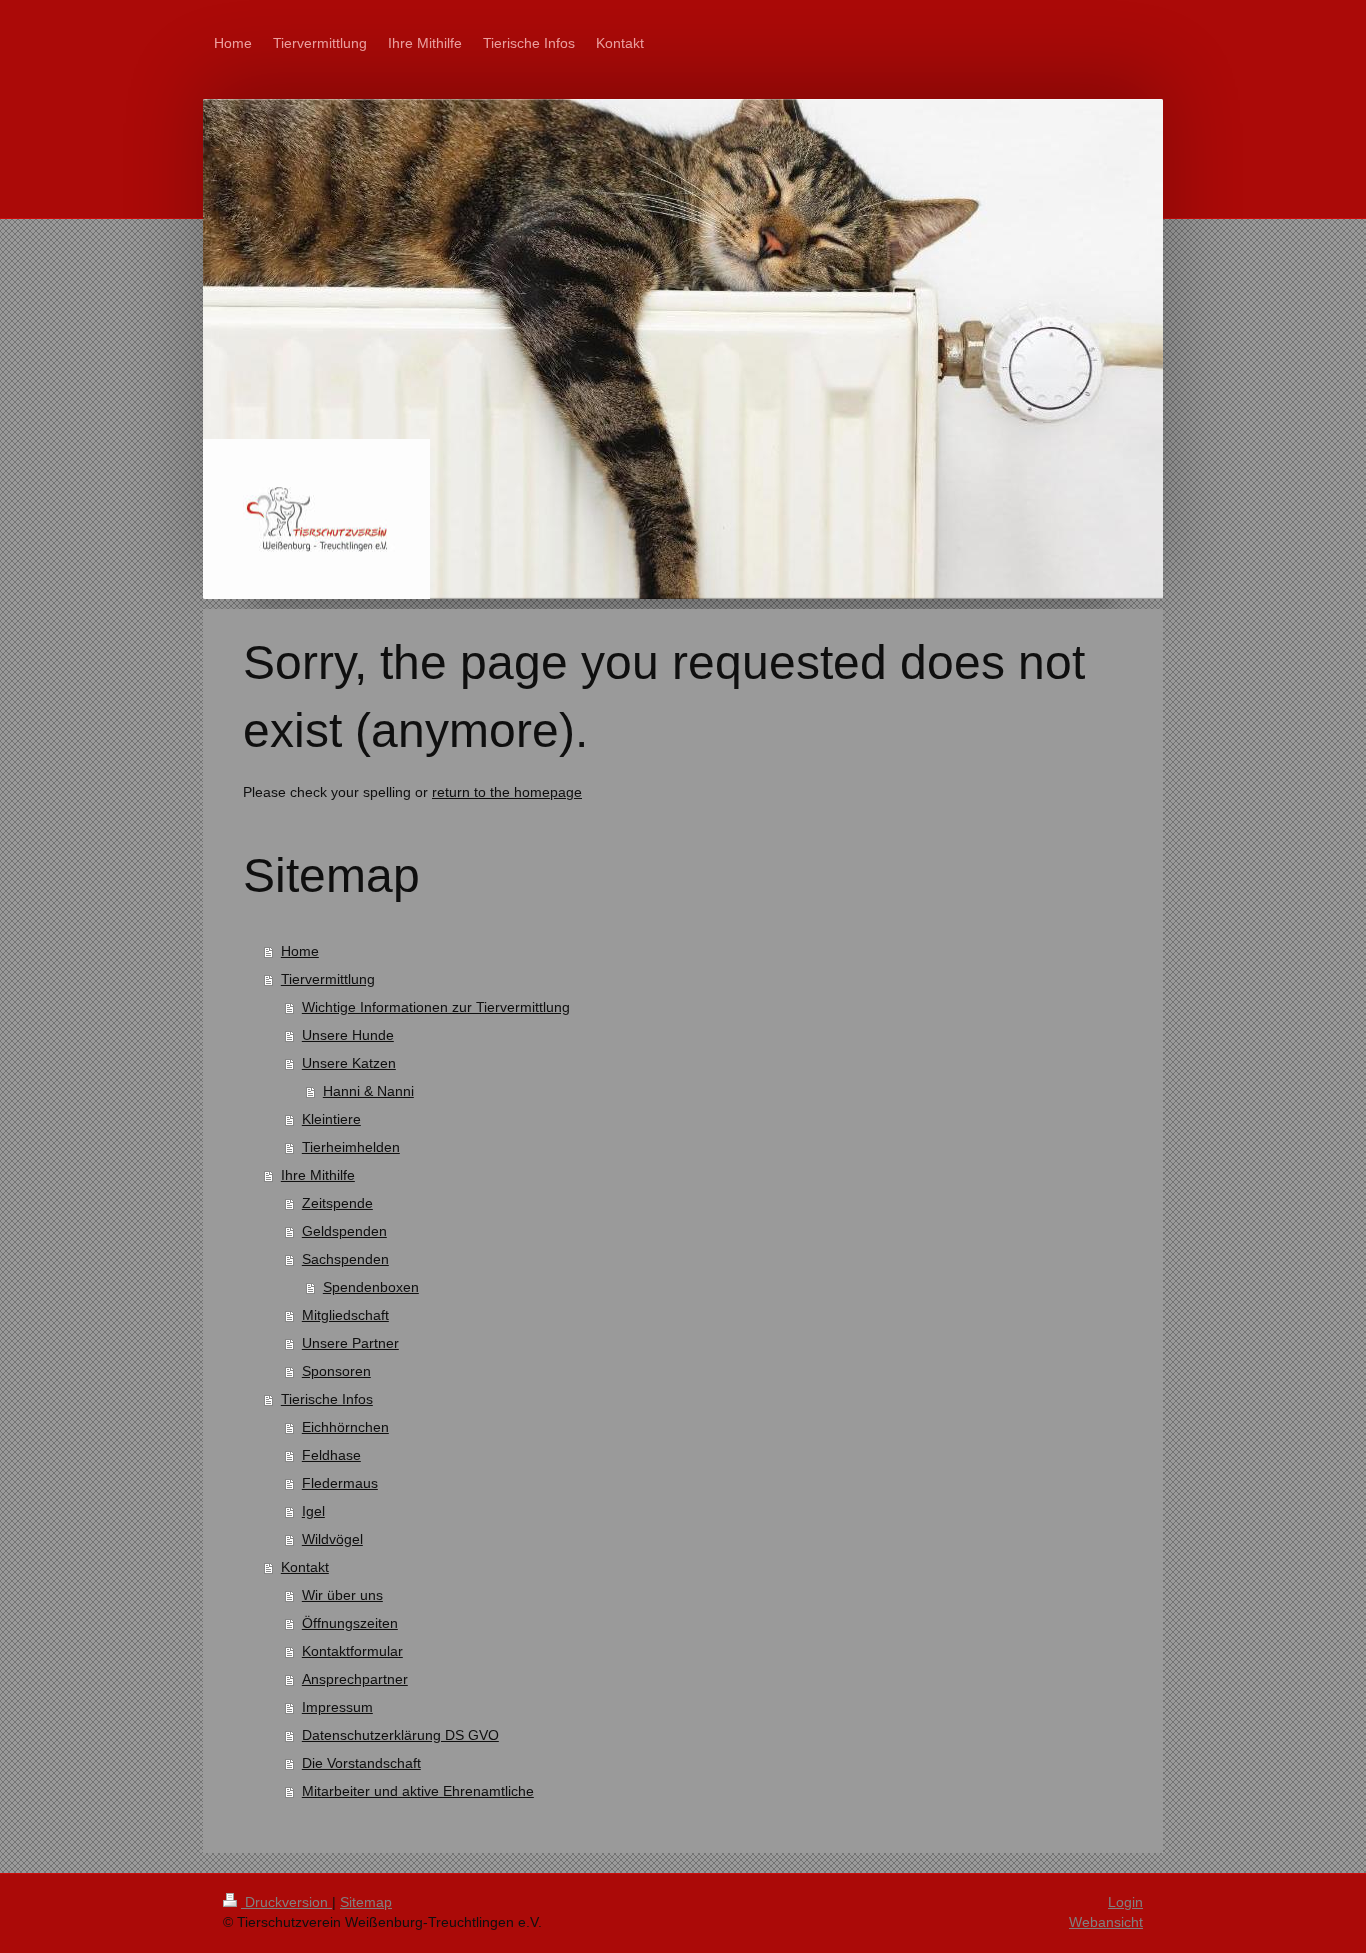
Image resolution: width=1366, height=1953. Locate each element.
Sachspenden (345, 1259)
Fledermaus (340, 1483)
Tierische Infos (327, 1399)
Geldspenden (344, 1231)
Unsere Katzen (349, 1063)
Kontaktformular (352, 1651)
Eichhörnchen (345, 1427)
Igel (313, 1511)
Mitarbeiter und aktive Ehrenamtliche (418, 1791)
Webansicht (1106, 1922)
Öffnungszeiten (350, 1623)
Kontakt (305, 1567)
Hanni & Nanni (368, 1091)
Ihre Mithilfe (318, 1175)
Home (300, 951)
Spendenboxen (371, 1287)
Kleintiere (331, 1119)
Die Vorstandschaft (361, 1763)
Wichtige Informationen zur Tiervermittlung (436, 1007)
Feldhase (331, 1455)
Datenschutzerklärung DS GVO (400, 1735)
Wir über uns (342, 1595)
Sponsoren (336, 1371)
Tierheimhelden (351, 1147)
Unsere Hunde (348, 1035)
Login (1125, 1902)
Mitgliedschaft (345, 1315)
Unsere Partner (350, 1343)
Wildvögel (332, 1539)
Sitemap (366, 1902)
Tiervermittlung (328, 979)
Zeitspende (337, 1203)
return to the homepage (507, 792)
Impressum (337, 1707)
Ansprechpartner (355, 1679)
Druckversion (286, 1902)
